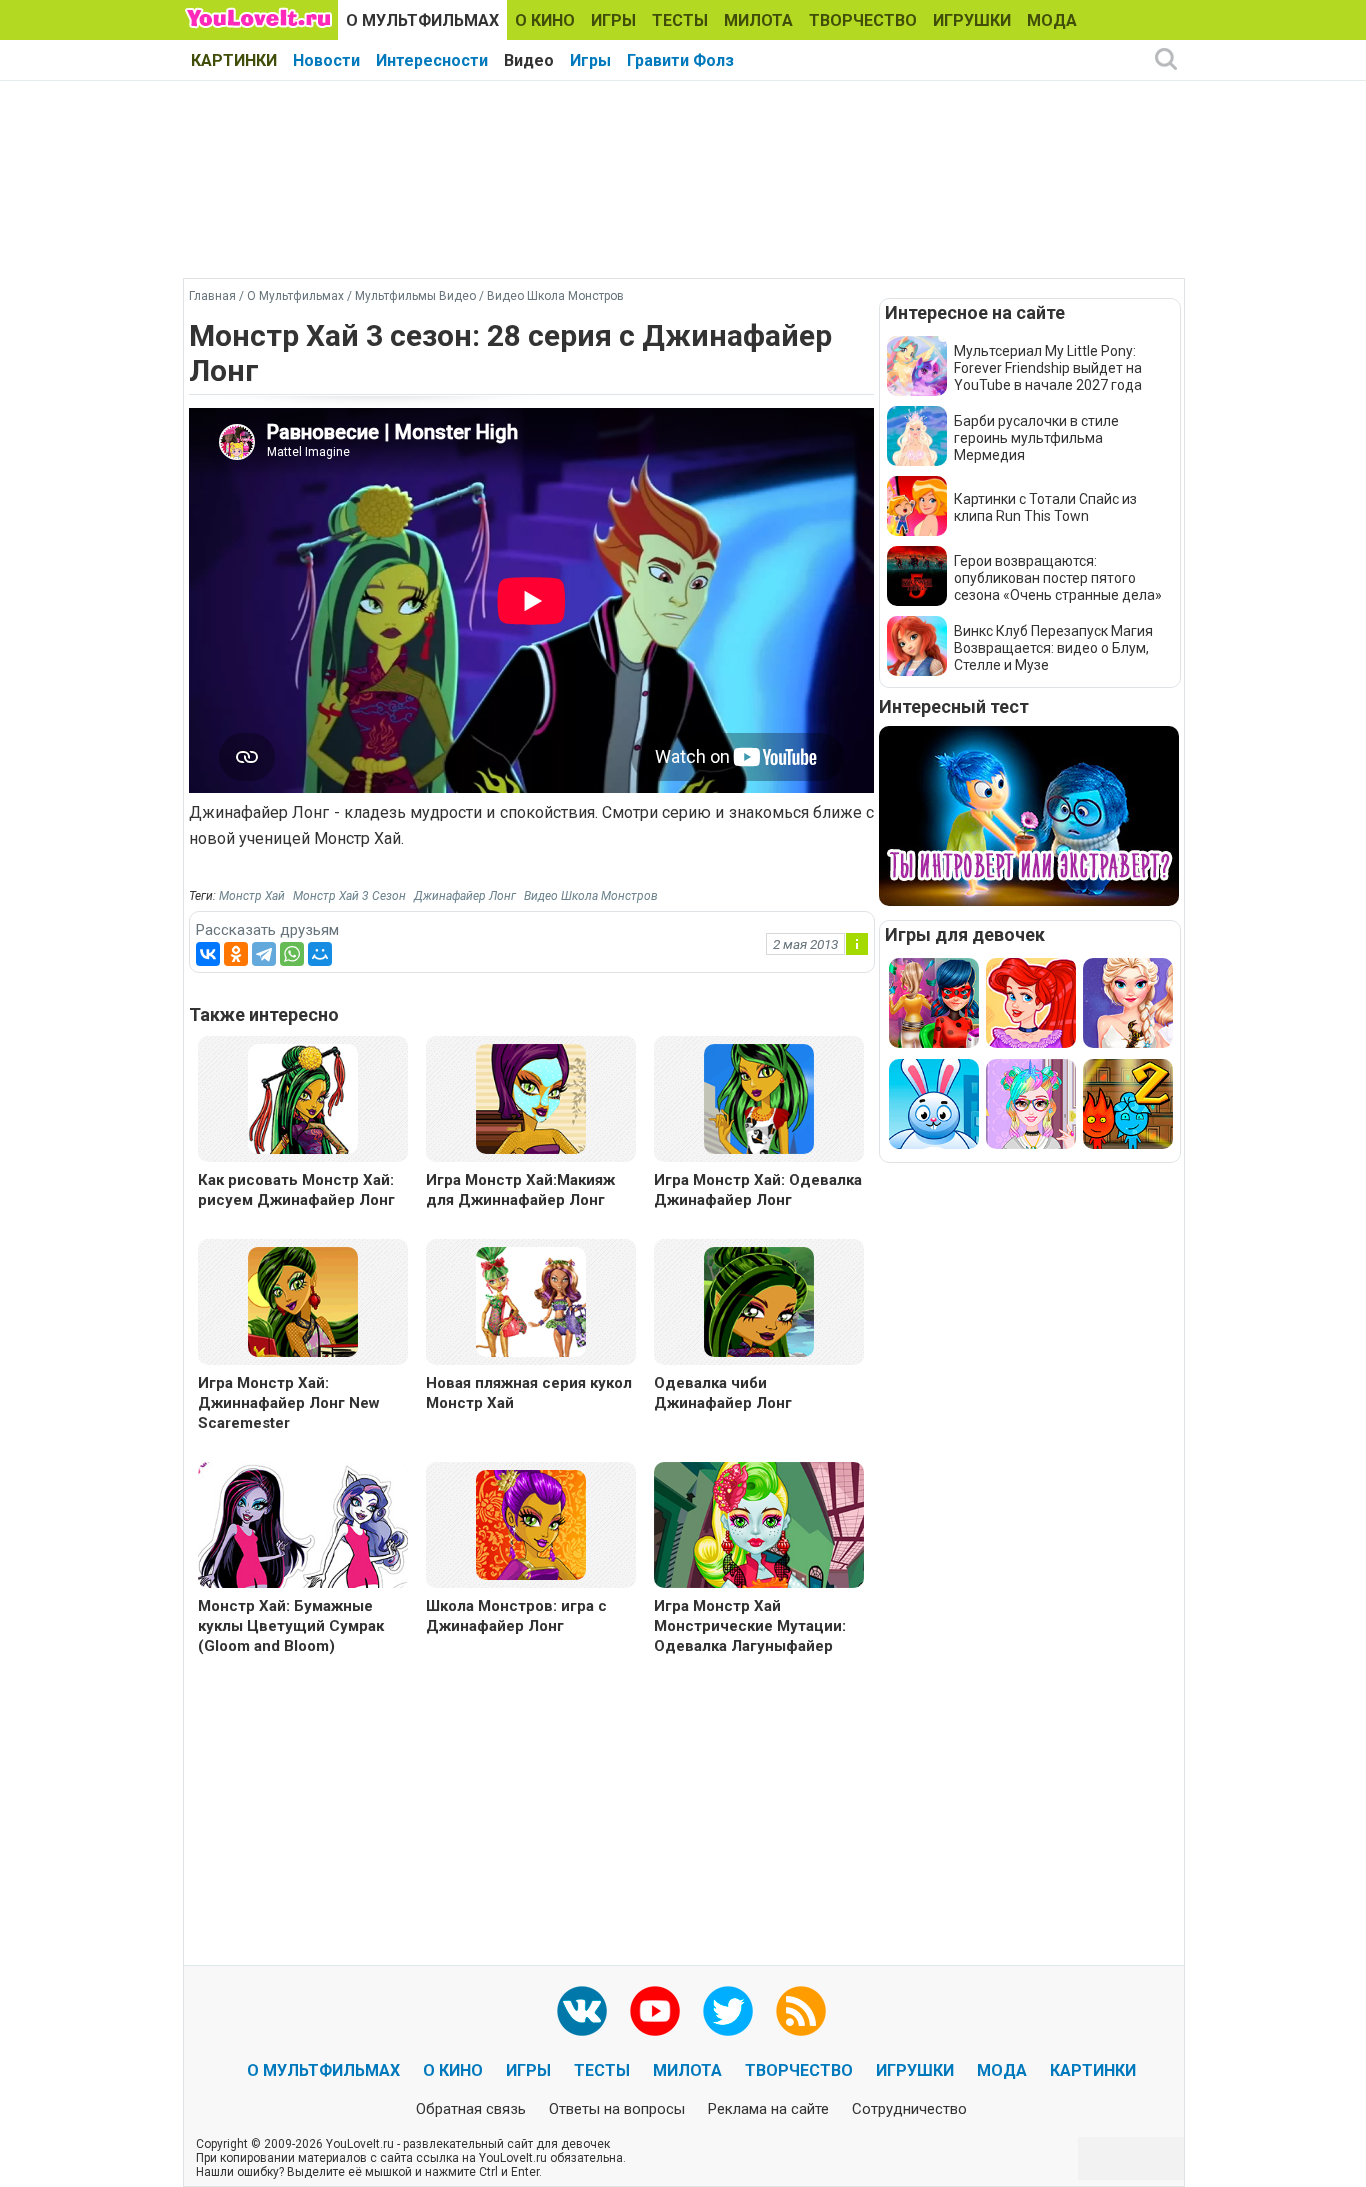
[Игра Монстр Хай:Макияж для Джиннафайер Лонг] (531, 1097)
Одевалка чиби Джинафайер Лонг (723, 1393)
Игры (590, 60)
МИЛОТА (758, 20)
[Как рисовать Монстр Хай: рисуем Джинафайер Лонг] (303, 1097)
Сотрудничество (909, 2109)
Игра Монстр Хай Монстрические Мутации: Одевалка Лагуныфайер (750, 1626)
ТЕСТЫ (680, 20)
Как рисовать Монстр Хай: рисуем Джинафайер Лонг (296, 1190)
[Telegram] (264, 954)
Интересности (432, 60)
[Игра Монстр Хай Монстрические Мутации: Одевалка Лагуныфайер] (759, 1527)
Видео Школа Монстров (591, 896)
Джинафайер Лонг (465, 896)
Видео (529, 60)
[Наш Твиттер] (728, 2011)
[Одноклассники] (236, 954)
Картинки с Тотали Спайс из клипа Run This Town (1045, 507)
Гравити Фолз (680, 60)
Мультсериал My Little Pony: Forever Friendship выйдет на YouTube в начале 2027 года (1048, 368)
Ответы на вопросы (617, 2109)
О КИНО (545, 20)
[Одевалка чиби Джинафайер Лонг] (759, 1300)
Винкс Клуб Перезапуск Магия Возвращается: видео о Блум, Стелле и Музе (1053, 648)
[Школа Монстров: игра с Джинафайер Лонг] (531, 1523)
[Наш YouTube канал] (655, 2011)
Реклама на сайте (768, 2109)
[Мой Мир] (320, 954)
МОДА (1052, 20)
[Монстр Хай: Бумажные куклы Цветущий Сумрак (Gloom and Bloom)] (303, 1527)
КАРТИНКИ (234, 60)
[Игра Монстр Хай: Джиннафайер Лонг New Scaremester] (303, 1300)
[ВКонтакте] (208, 954)
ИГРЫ (613, 20)
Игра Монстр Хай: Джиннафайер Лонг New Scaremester (289, 1403)
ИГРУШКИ (972, 20)
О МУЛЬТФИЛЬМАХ (422, 20)
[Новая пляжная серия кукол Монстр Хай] (531, 1300)
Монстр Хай (252, 896)
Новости (326, 60)
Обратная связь (471, 2109)
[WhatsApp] (292, 954)
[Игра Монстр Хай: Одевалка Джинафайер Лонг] (759, 1097)
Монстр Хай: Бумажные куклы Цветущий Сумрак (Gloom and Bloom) (291, 1626)
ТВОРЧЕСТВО (863, 20)
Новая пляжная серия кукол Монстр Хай (529, 1393)
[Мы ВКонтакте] (582, 2011)
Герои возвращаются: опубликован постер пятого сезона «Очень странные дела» (1058, 578)
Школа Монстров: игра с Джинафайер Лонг (516, 1616)
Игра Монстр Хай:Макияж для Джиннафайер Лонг (520, 1190)
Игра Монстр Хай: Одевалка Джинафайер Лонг (758, 1190)
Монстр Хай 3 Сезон (349, 896)
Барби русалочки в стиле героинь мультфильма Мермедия (1036, 438)
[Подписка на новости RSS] (801, 2011)
